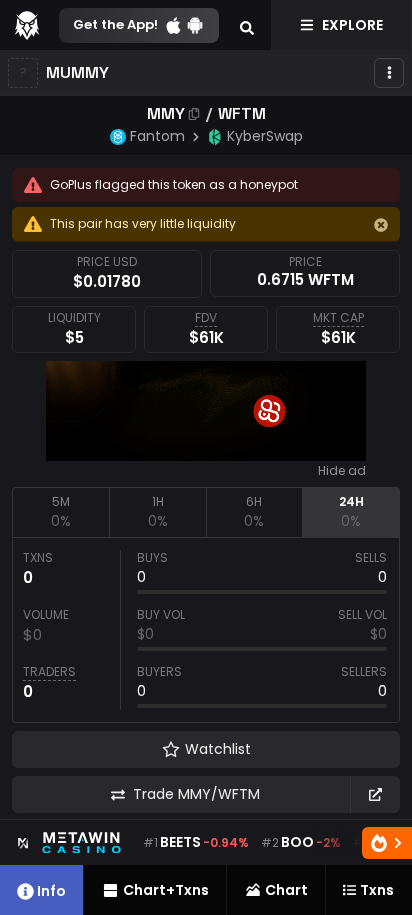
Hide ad (342, 471)
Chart (286, 890)
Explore (352, 25)
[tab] (60, 512)
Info (51, 891)
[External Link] (375, 794)
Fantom (157, 136)
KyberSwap (265, 136)
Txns (377, 890)
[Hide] (381, 225)
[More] (389, 73)
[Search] (247, 25)
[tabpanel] (206, 630)
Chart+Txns (166, 890)
